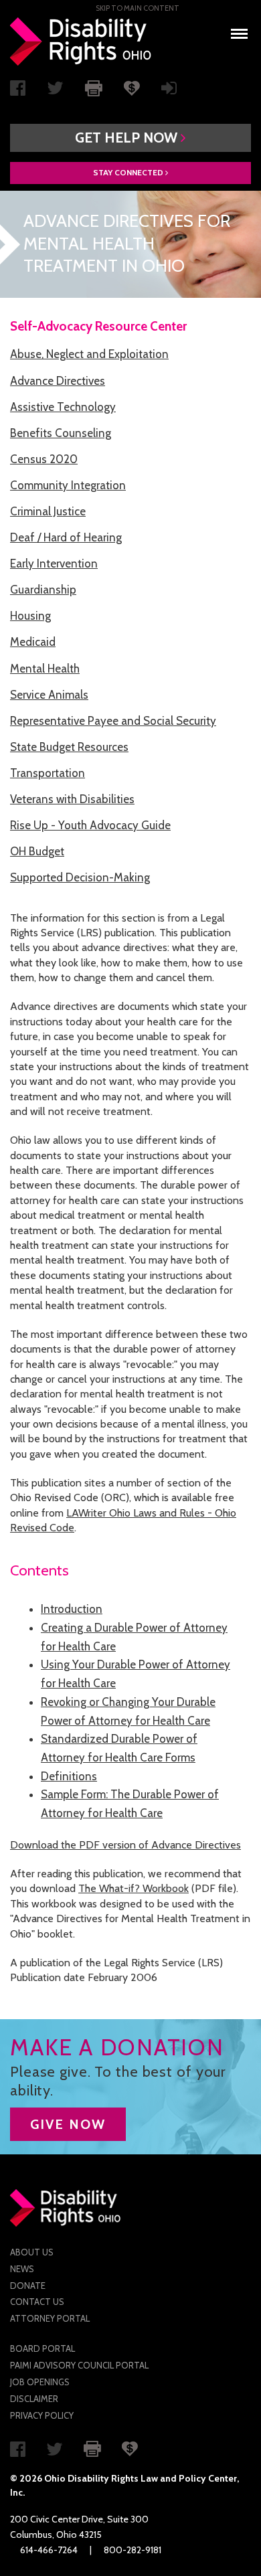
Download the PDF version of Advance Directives (125, 1845)
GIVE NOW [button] (68, 2124)
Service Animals (49, 695)
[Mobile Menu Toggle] (239, 30)
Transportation (48, 773)
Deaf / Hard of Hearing (66, 537)
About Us (32, 2252)
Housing (30, 616)
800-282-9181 (133, 2550)
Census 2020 (44, 459)
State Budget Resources (69, 747)
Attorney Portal (50, 2318)
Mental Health (45, 669)
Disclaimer (34, 2399)
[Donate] (132, 87)
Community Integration (68, 485)
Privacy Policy (42, 2415)
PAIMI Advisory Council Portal (79, 2365)
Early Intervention (54, 564)
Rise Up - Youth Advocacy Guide (90, 825)
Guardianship (43, 590)
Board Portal (42, 2348)
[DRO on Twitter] (55, 91)
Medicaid (33, 642)
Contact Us (37, 2302)
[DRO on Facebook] (18, 91)
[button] (130, 138)
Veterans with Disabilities (72, 799)
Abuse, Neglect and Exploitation (89, 354)
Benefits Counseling (61, 433)
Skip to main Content (138, 8)
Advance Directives (58, 381)
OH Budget (37, 851)
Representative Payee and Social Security (113, 721)
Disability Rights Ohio (81, 41)
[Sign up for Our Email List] (169, 91)
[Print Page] (94, 87)
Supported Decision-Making (80, 877)
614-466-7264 (49, 2550)
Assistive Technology (63, 407)
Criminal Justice (48, 511)
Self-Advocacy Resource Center (98, 326)
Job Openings (40, 2382)
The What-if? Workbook (134, 1888)
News (22, 2269)
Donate (28, 2286)
